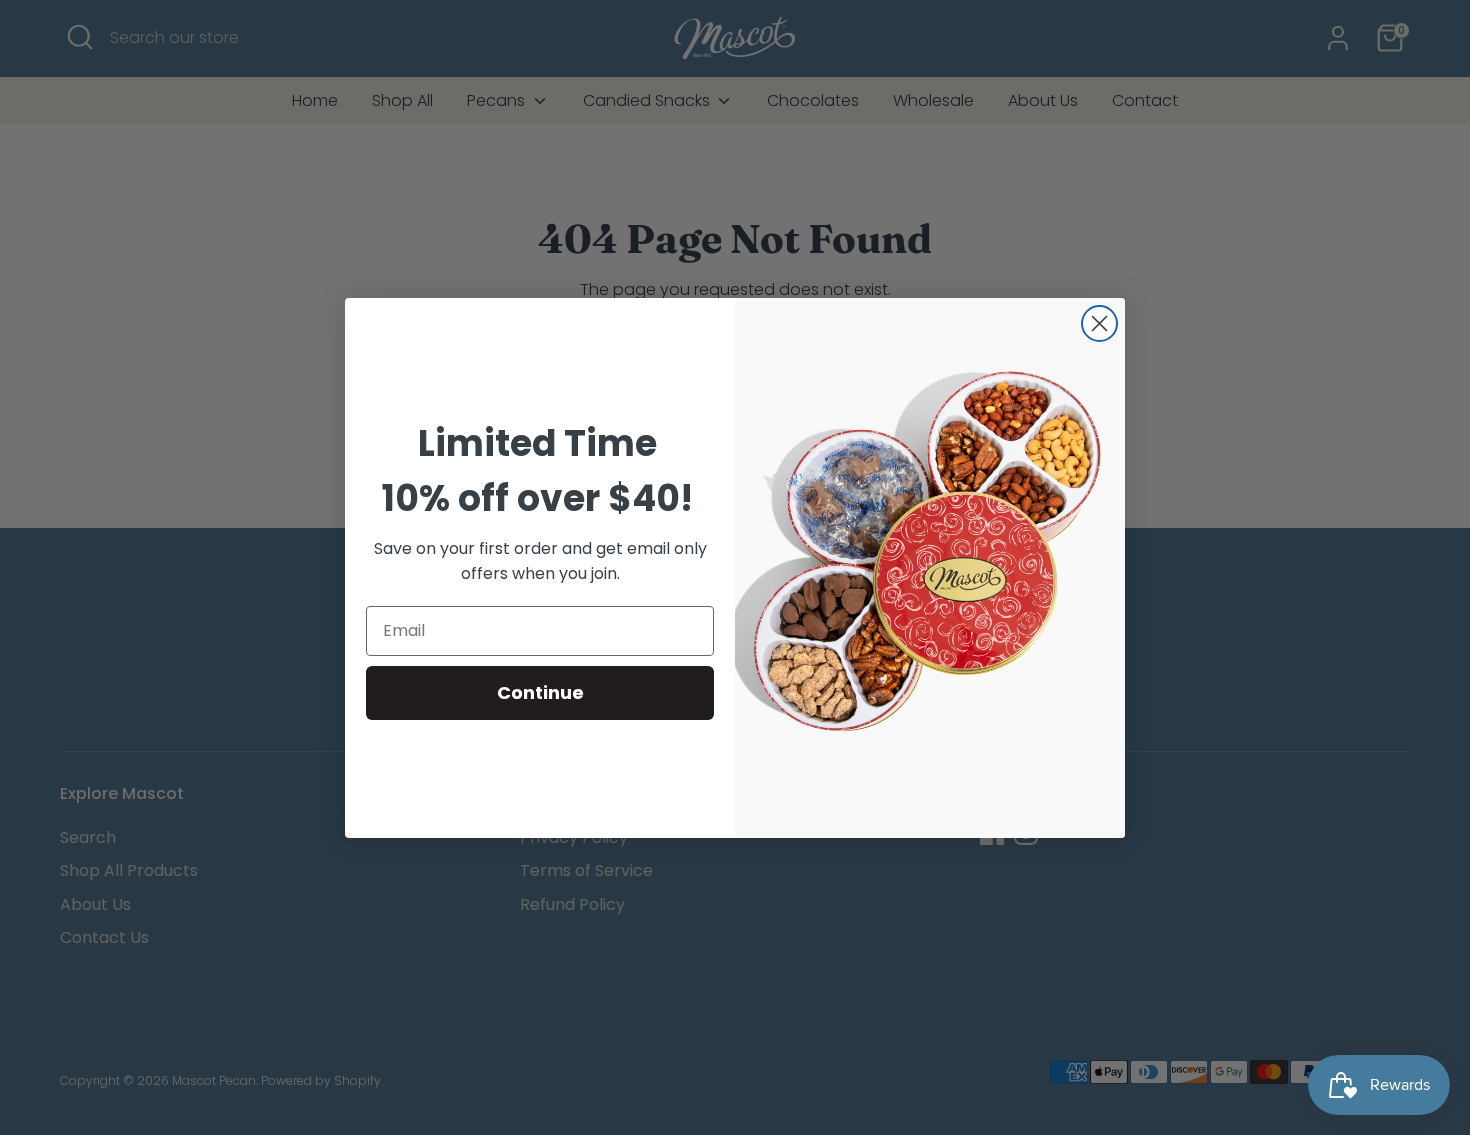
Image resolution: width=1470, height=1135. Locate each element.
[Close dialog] (1099, 323)
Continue (540, 692)
